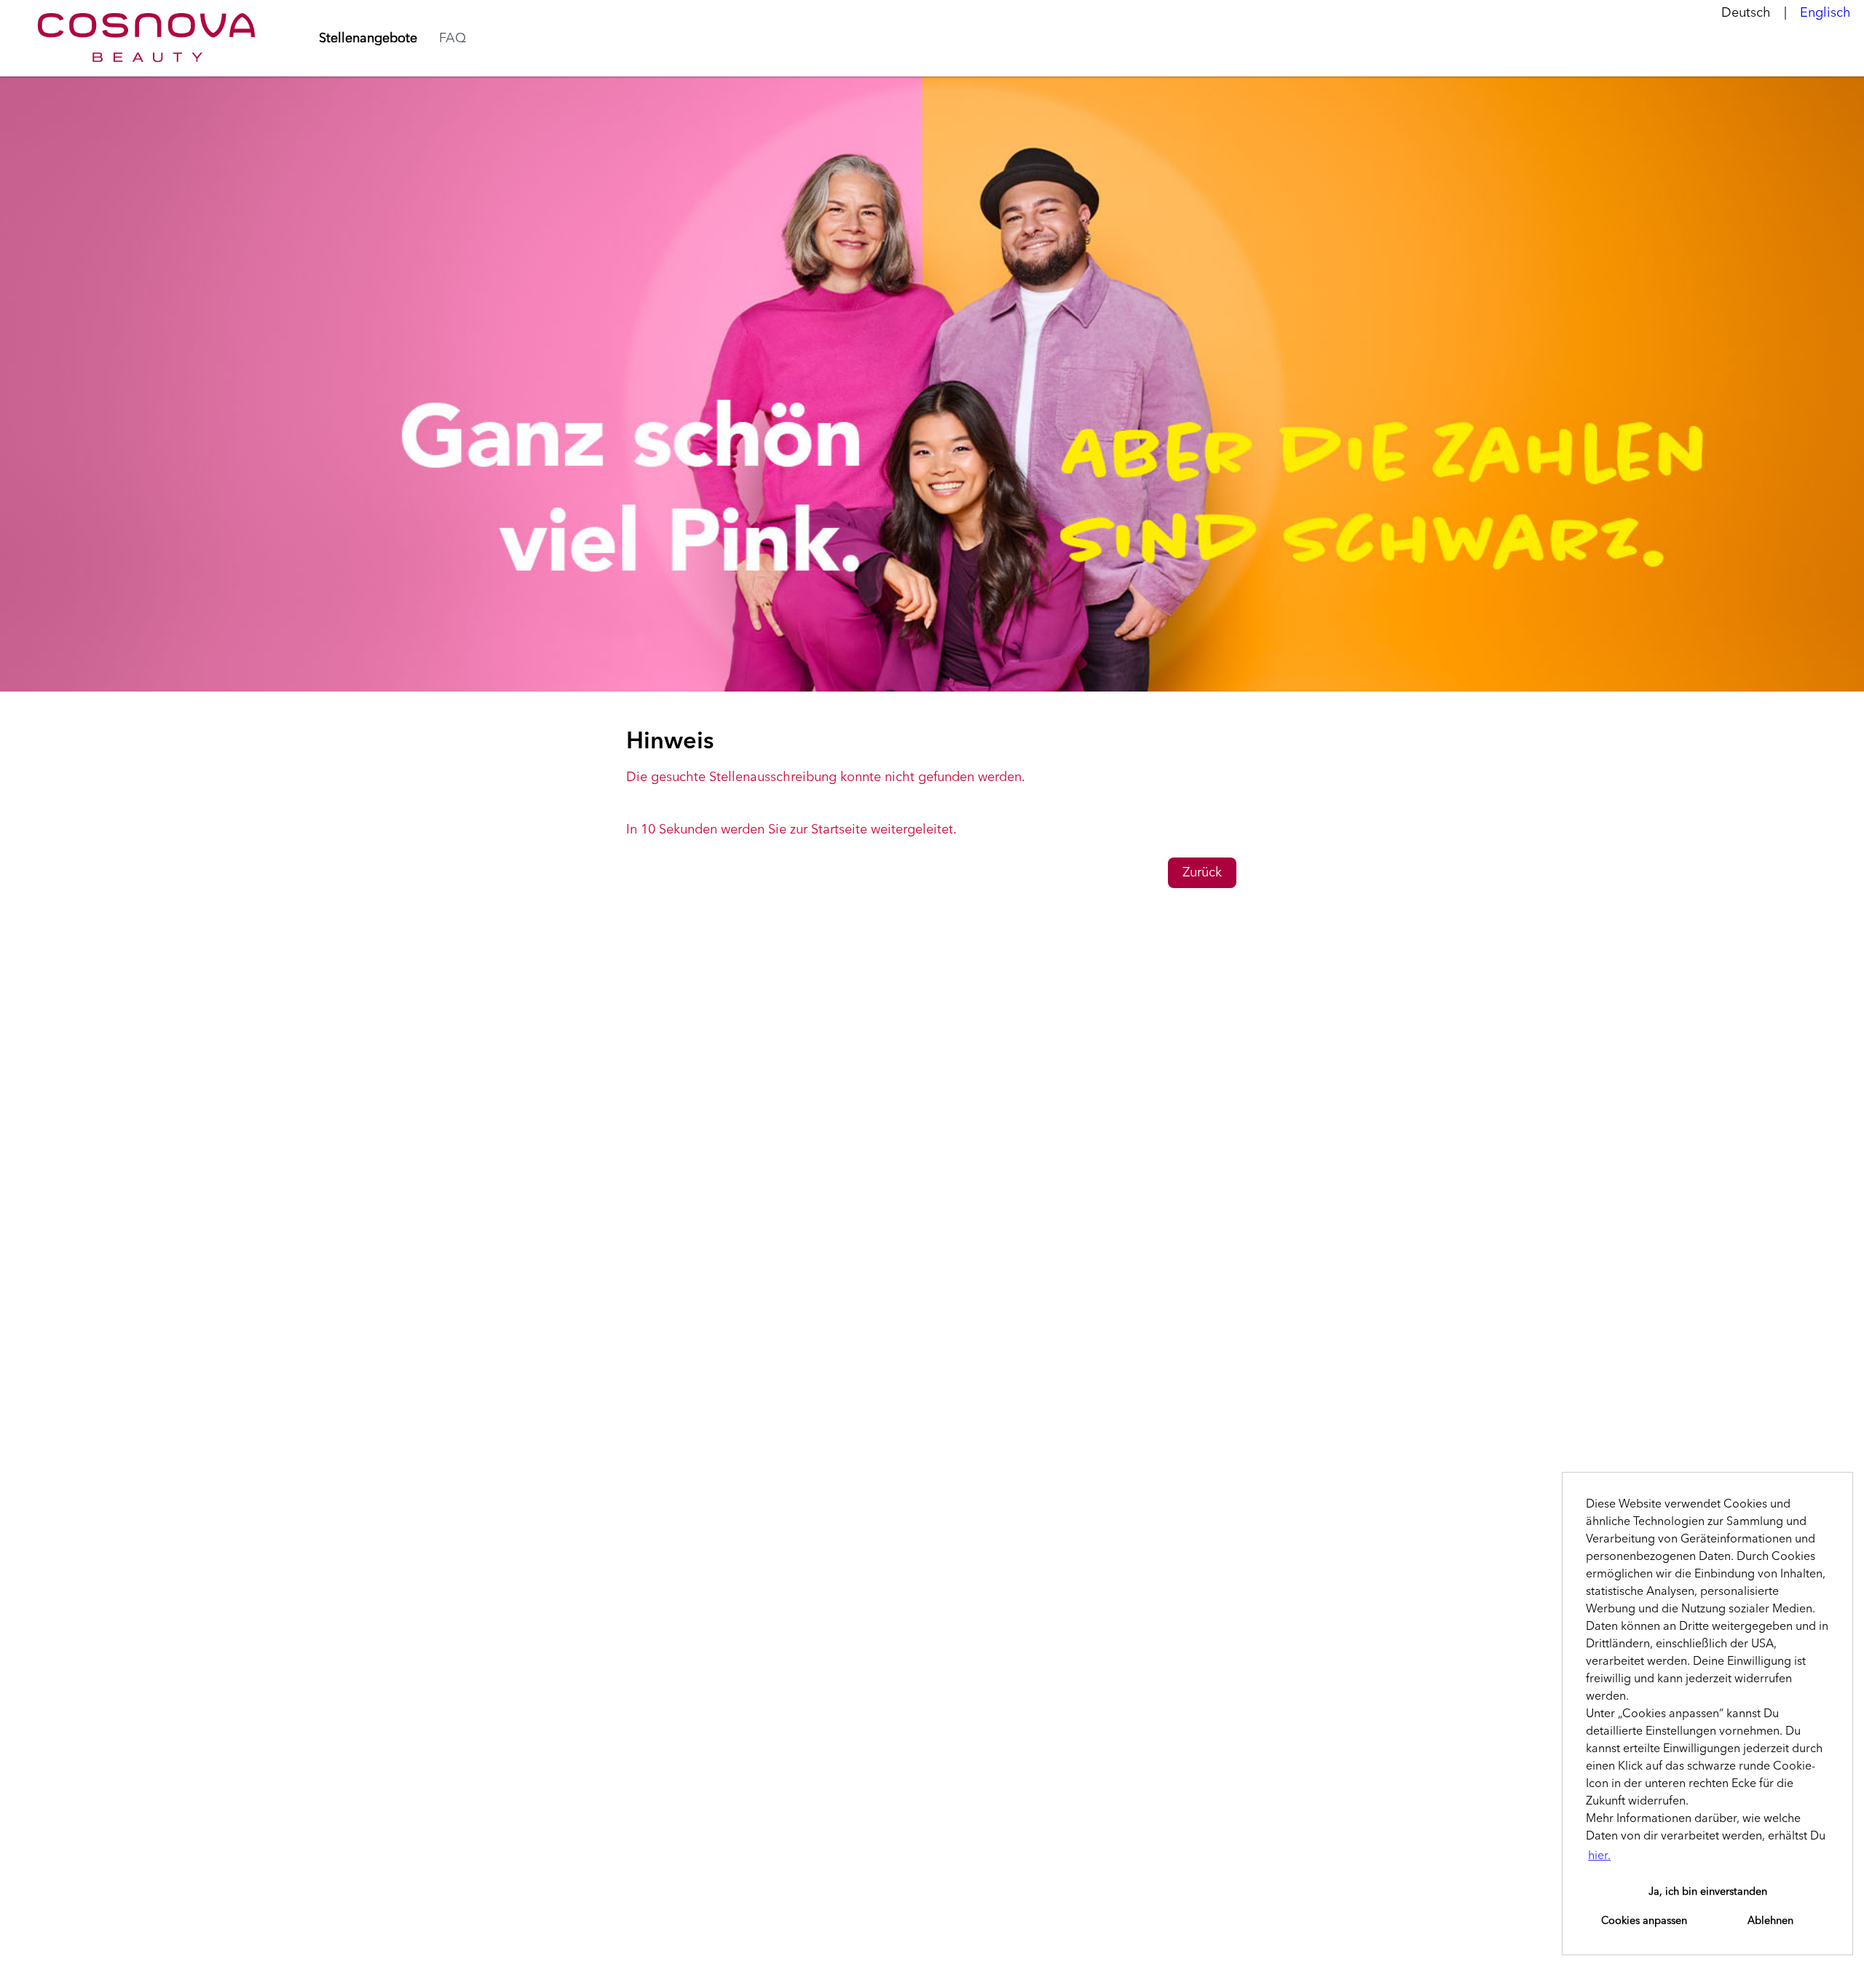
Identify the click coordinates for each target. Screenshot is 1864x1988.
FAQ (453, 39)
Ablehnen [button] (1770, 1921)
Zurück (1202, 873)
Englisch (1825, 13)
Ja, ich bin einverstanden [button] (1708, 1892)
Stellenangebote (368, 39)
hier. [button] (1599, 1856)
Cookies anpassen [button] (1644, 1921)
